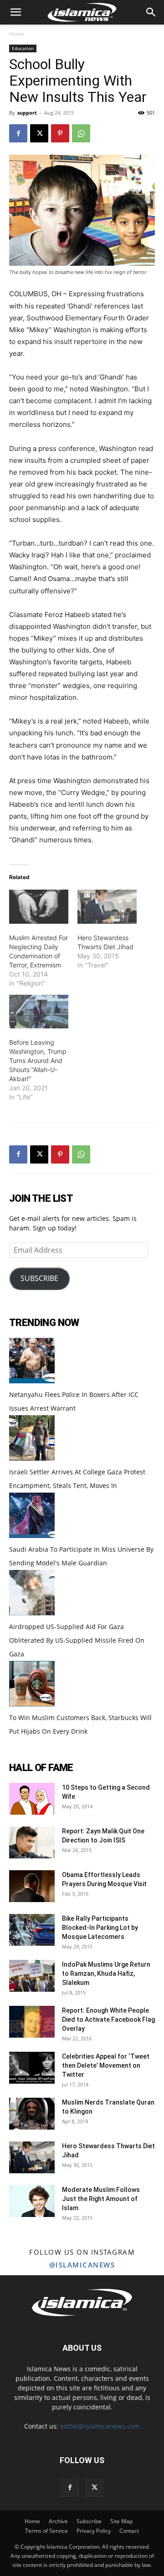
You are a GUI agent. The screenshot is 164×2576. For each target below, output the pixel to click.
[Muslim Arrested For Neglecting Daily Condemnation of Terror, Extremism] (39, 906)
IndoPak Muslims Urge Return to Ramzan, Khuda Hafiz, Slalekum (106, 1974)
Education (23, 48)
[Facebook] (18, 133)
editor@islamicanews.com (100, 2426)
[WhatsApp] (81, 133)
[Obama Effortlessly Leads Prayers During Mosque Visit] (32, 1886)
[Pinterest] (60, 133)
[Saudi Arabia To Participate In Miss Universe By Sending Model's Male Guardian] (32, 1536)
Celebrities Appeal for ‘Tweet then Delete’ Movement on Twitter (106, 2065)
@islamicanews (82, 2265)
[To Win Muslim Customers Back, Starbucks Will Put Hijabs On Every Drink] (32, 1704)
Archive (58, 2521)
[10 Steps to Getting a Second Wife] (32, 1799)
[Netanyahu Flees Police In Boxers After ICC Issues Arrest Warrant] (32, 1381)
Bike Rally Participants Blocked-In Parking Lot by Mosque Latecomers (100, 1928)
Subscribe (89, 2521)
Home (17, 34)
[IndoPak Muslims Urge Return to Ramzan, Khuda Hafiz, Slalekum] (32, 1976)
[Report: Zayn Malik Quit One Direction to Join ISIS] (32, 1842)
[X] (39, 133)
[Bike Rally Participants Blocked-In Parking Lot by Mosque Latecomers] (32, 1930)
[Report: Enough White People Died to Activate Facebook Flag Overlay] (32, 2022)
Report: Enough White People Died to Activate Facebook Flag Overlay (108, 2019)
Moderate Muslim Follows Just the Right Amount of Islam (101, 2199)
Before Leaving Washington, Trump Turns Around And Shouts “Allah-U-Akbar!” (38, 1060)
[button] (15, 12)
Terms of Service (46, 2531)
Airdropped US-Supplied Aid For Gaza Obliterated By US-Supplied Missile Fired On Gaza (77, 1640)
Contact (129, 2531)
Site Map (121, 2521)
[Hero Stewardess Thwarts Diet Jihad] (107, 906)
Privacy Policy (94, 2531)
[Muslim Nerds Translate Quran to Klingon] (32, 2114)
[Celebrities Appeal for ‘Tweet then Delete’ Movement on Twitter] (32, 2068)
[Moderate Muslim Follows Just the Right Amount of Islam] (32, 2201)
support (27, 113)
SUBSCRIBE (39, 1278)
